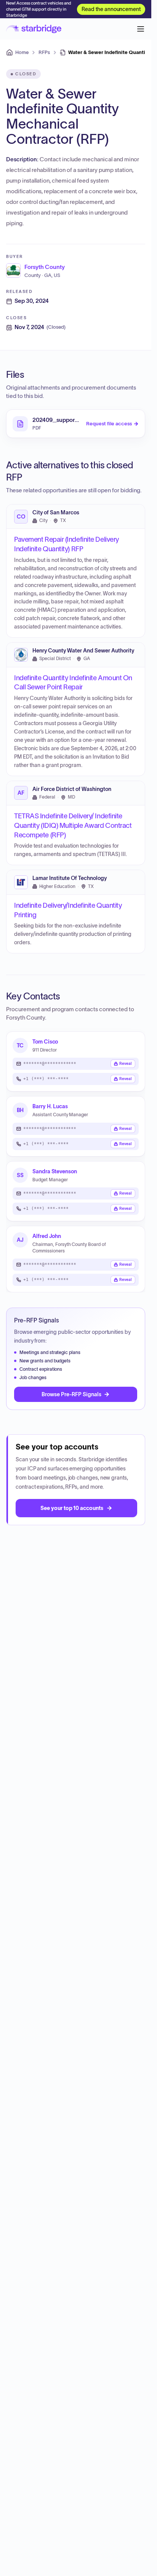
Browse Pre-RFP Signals (71, 1394)
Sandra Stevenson (55, 1171)
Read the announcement (111, 9)
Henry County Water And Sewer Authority (83, 651)
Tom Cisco (45, 1041)
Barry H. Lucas (50, 1106)
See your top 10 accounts (72, 1508)
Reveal (126, 1064)
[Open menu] (141, 29)
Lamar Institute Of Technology (70, 878)
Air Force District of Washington (72, 789)
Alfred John (47, 1236)
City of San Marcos (56, 513)
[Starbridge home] (34, 29)
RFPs (44, 52)
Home (22, 52)
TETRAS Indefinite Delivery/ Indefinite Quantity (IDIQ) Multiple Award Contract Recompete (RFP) (73, 826)
